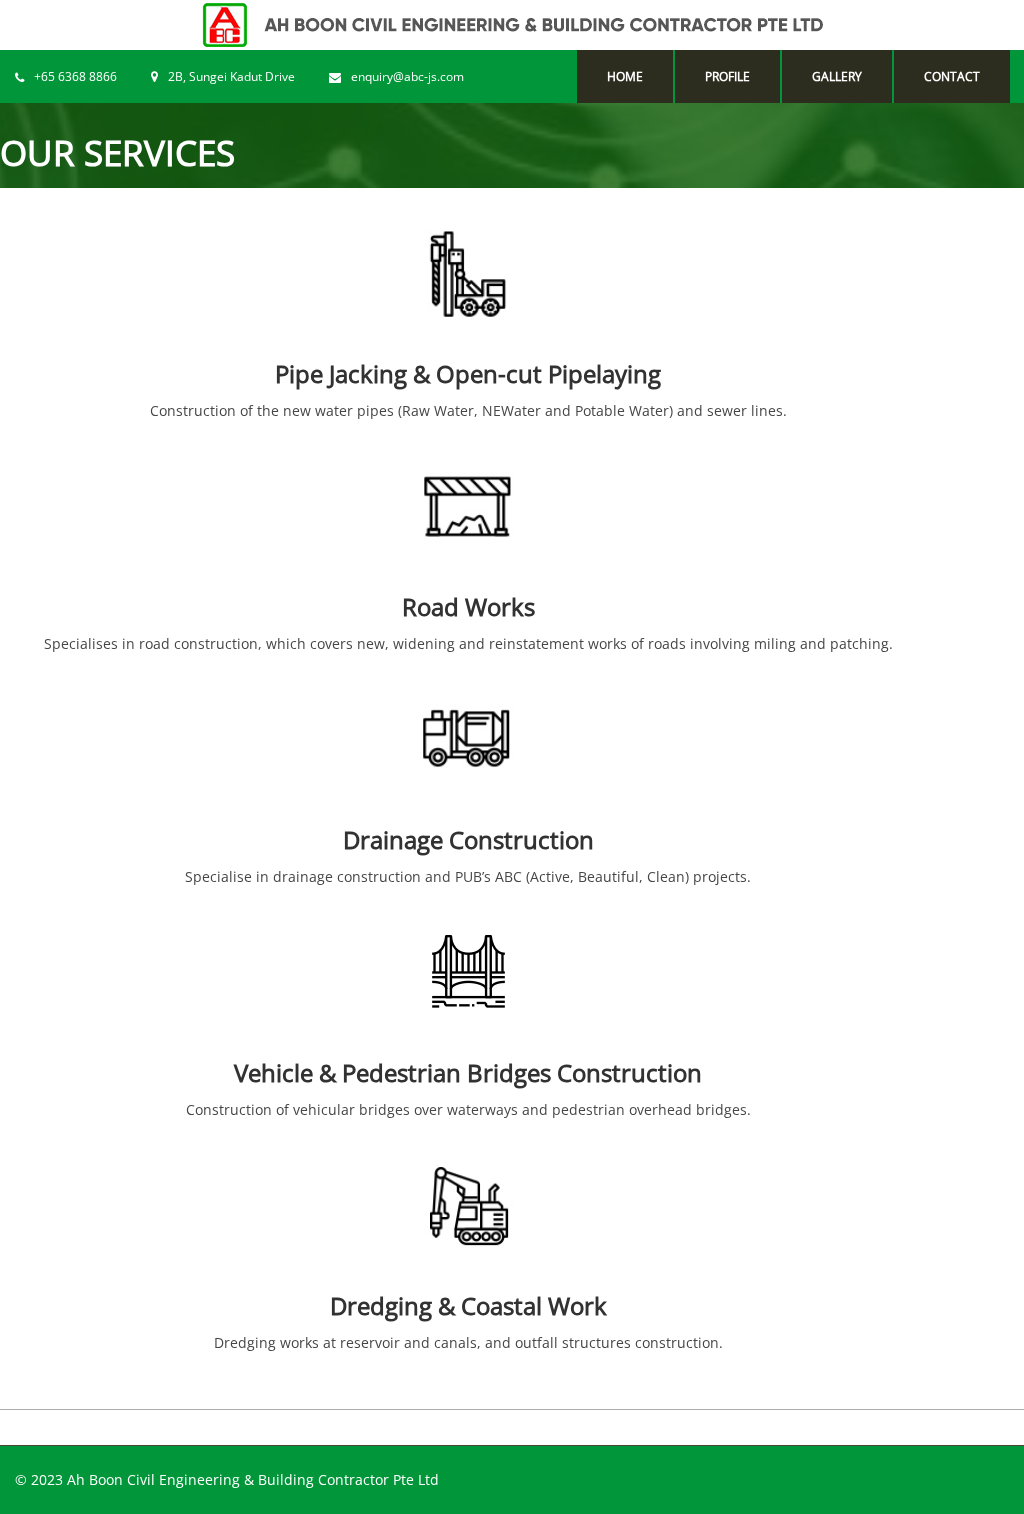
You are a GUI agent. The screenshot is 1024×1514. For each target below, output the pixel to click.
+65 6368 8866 (75, 76)
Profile (727, 76)
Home (625, 76)
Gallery (837, 76)
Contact (952, 76)
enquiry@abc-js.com (407, 76)
